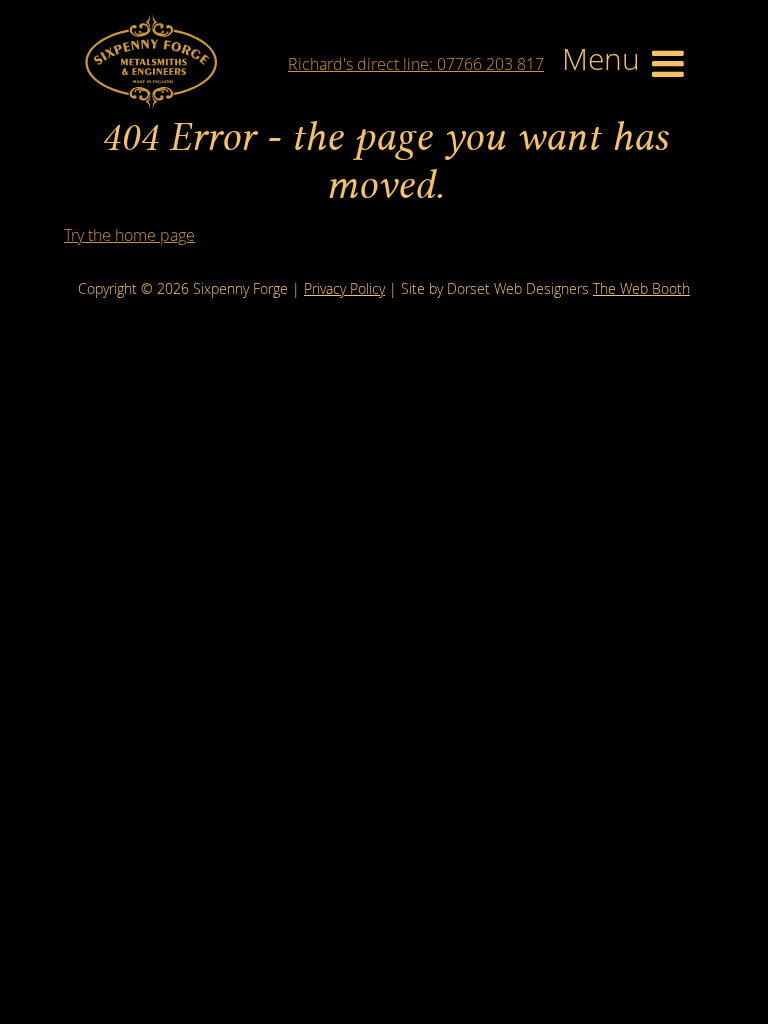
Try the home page (129, 235)
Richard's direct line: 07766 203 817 (416, 64)
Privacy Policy (344, 288)
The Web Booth (641, 288)
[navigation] (623, 63)
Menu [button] (605, 60)
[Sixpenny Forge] (151, 61)
